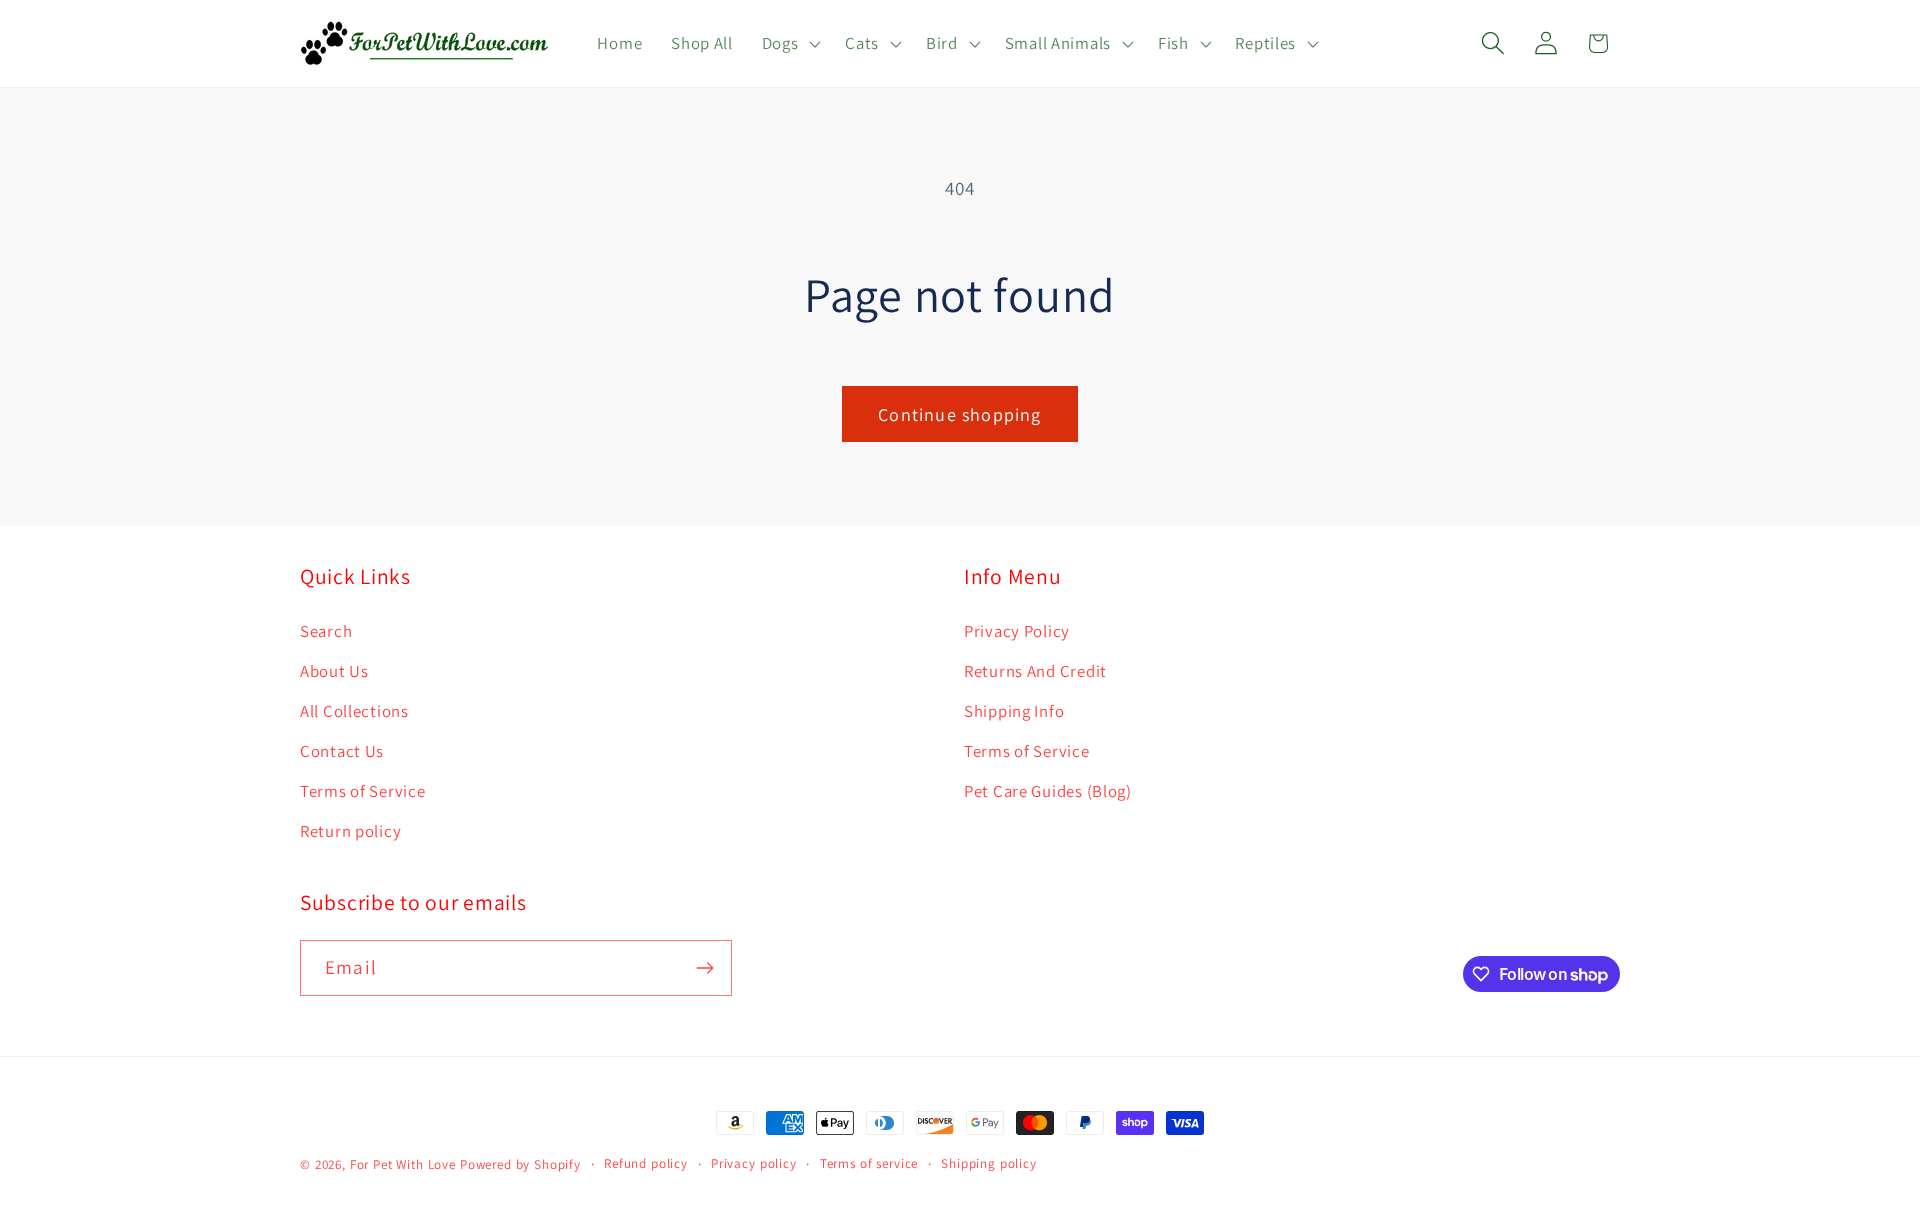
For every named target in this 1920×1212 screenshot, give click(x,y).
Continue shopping (959, 414)
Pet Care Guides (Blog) (1048, 791)
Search (326, 631)
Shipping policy (989, 1163)
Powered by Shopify (520, 1164)
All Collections (354, 711)
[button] (789, 44)
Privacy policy (754, 1163)
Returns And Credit (1035, 671)
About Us (334, 671)
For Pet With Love (403, 1164)
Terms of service (869, 1163)
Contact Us (342, 751)
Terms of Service (363, 791)
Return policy (350, 831)
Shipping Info (1014, 711)
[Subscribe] (704, 968)
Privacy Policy (1017, 631)
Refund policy (646, 1163)
